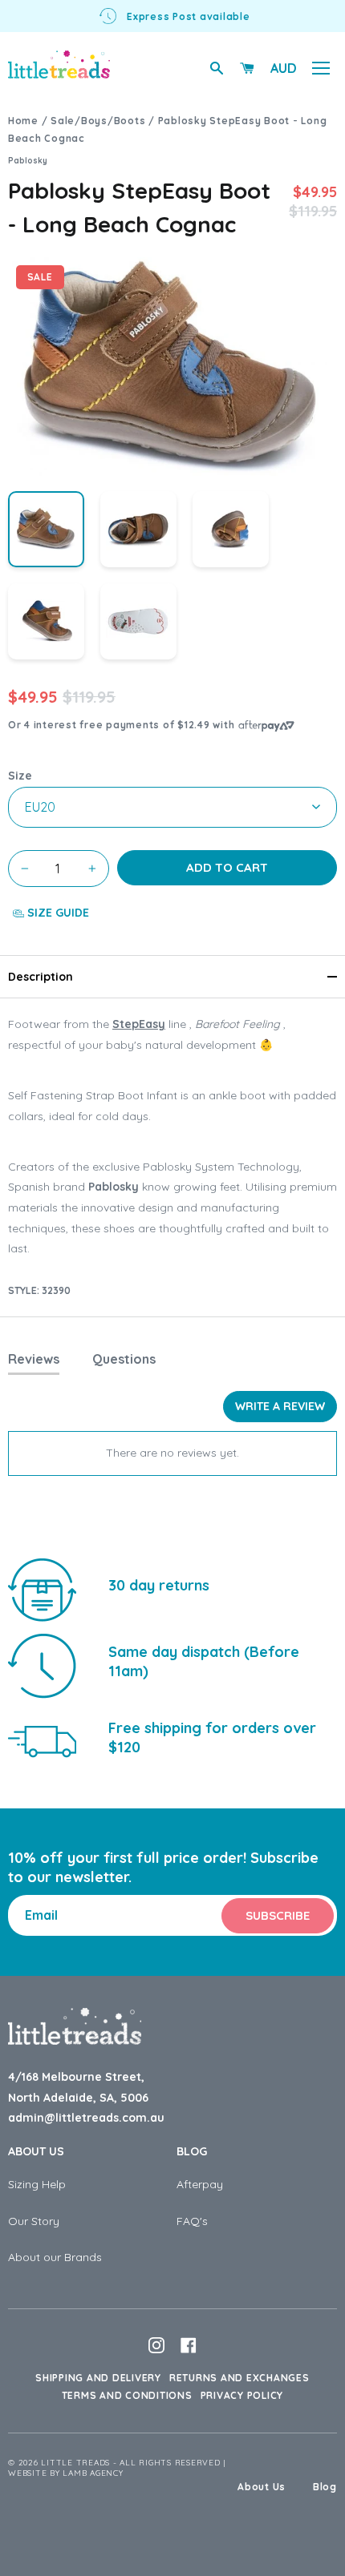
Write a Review (280, 1406)
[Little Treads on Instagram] (156, 2345)
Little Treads (75, 2463)
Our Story (34, 2221)
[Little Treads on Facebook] (189, 2345)
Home (23, 121)
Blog (192, 2151)
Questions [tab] (124, 1359)
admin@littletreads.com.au (86, 2118)
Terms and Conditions (127, 2395)
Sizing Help (37, 2184)
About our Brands (55, 2257)
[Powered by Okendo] (49, 1413)
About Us (36, 2151)
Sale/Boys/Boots (98, 121)
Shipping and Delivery (98, 2378)
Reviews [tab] (34, 1359)
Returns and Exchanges (239, 2378)
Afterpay (200, 2184)
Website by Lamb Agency (66, 2473)
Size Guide (57, 913)
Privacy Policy (242, 2395)
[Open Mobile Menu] (321, 68)
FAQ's (192, 2221)
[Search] (217, 68)
